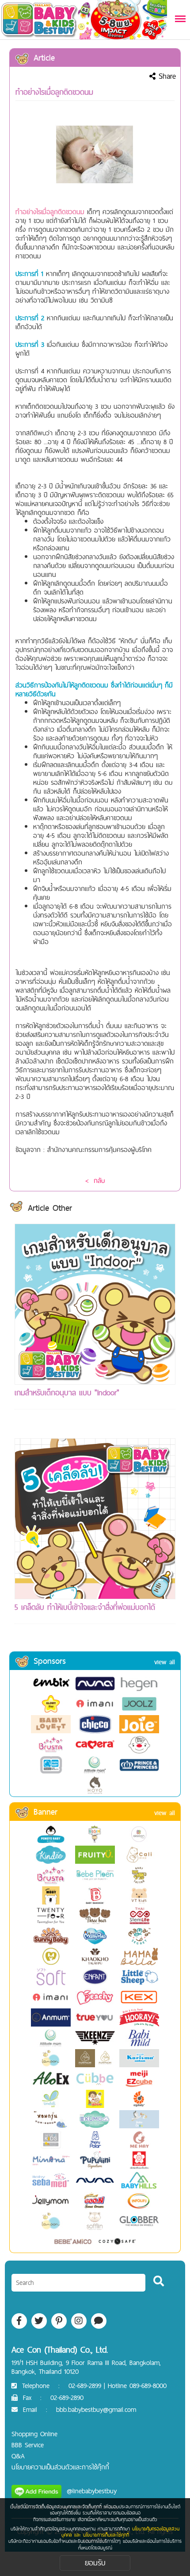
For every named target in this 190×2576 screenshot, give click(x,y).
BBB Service (28, 2445)
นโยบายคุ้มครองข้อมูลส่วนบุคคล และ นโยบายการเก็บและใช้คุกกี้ (121, 2532)
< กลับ (95, 1181)
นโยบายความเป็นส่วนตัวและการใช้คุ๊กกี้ (60, 2467)
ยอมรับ (95, 2563)
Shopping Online (34, 2434)
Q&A (18, 2456)
